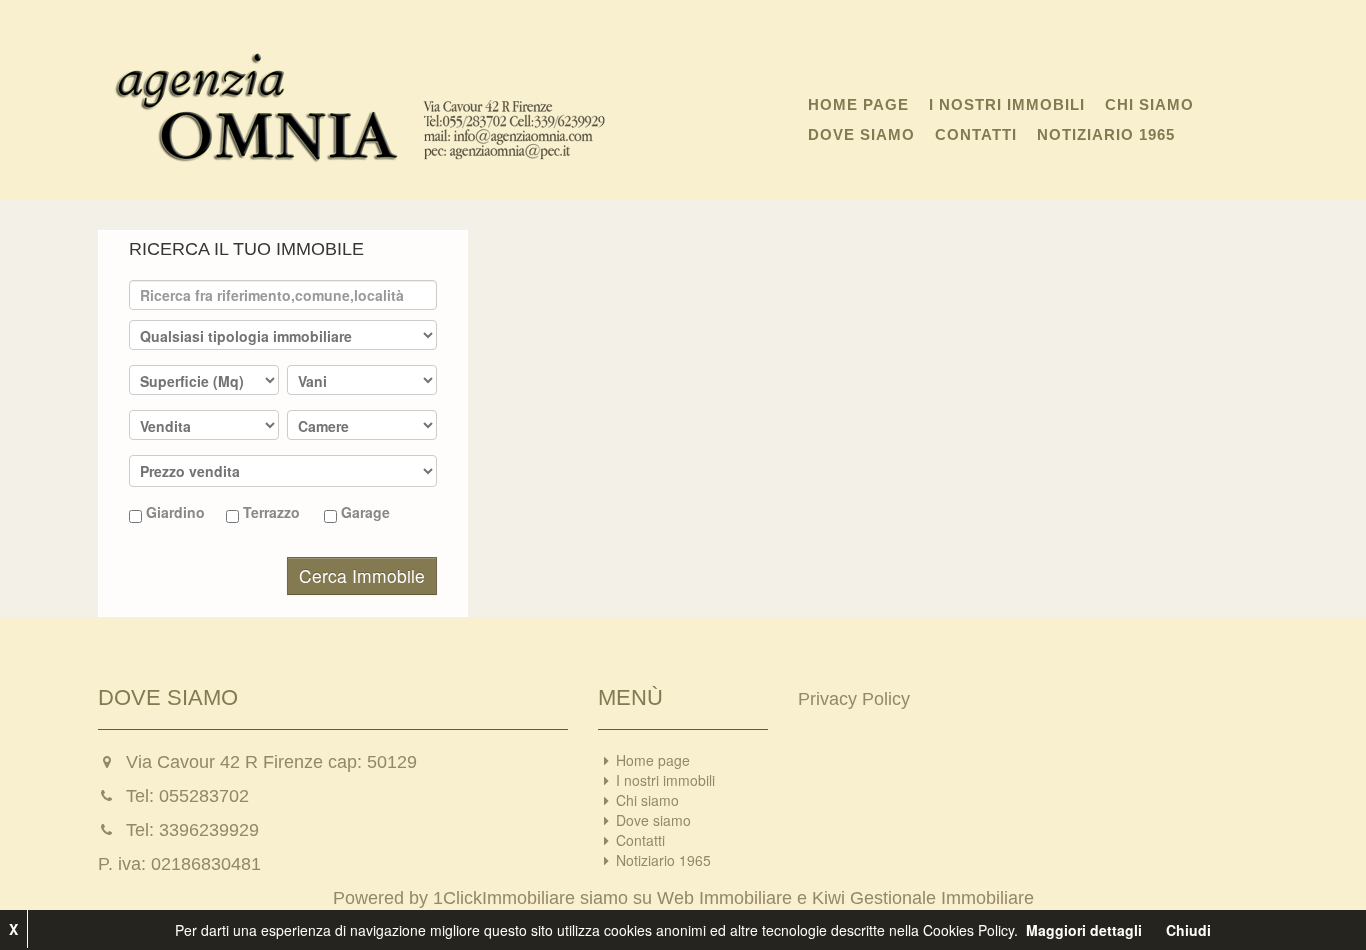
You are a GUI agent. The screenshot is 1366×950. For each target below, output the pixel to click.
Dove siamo (861, 134)
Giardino (173, 512)
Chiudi (1188, 930)
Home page (858, 104)
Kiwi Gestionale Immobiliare (923, 898)
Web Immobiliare (724, 898)
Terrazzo (269, 512)
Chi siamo (1149, 104)
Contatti (976, 134)
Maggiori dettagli (1084, 930)
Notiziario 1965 (1106, 134)
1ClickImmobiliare (504, 898)
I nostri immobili (1007, 104)
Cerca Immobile (362, 575)
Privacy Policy (854, 699)
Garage (363, 512)
